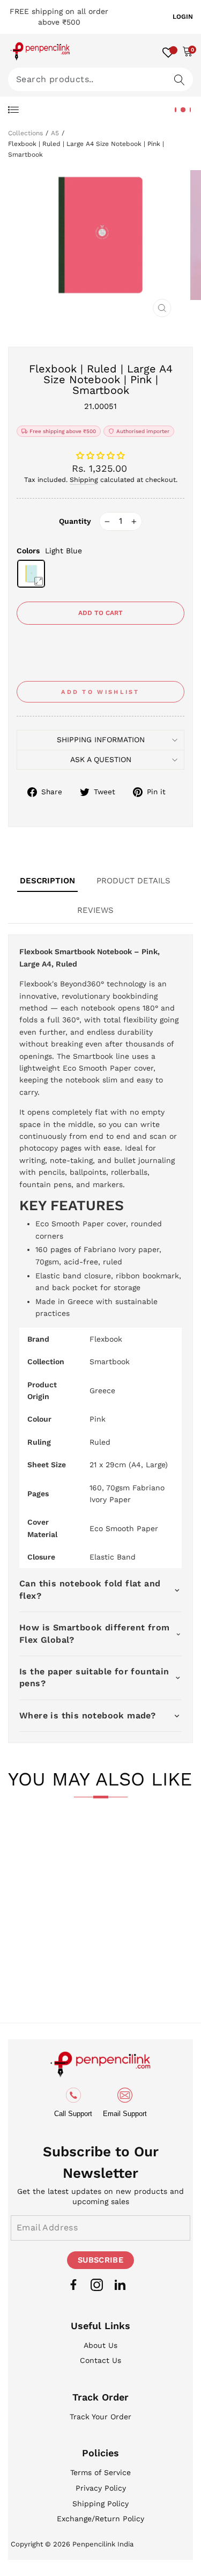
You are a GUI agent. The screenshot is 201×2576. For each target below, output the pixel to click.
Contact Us (100, 2360)
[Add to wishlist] (34, 1841)
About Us (100, 2345)
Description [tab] (47, 881)
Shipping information (101, 740)
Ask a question (101, 759)
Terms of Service (100, 2472)
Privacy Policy (101, 2488)
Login (183, 17)
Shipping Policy (100, 2504)
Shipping (84, 480)
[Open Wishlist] (168, 51)
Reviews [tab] (95, 910)
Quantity (75, 521)
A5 (55, 133)
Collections (25, 133)
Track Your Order (100, 2417)
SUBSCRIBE (100, 2260)
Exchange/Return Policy (100, 2519)
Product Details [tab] (133, 881)
